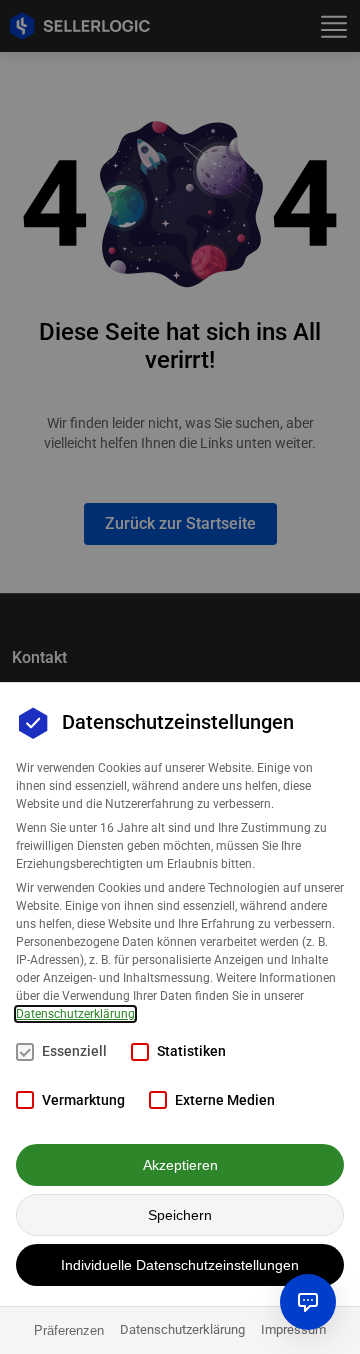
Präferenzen (69, 1330)
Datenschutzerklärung (75, 1014)
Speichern (180, 1215)
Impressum (293, 1329)
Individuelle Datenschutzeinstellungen (180, 1265)
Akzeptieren (180, 1165)
